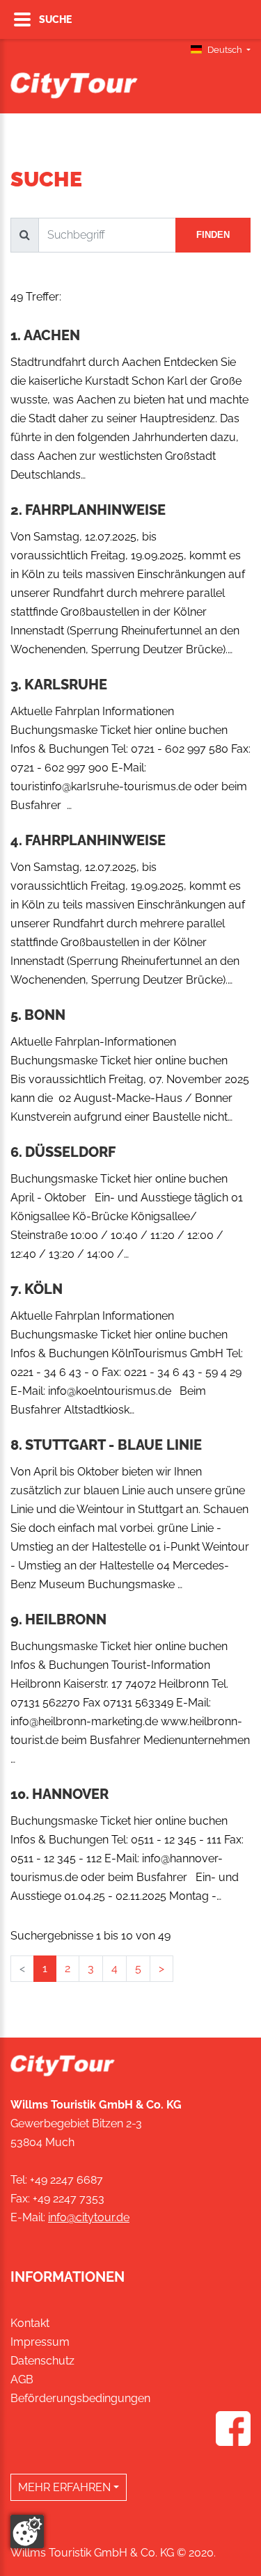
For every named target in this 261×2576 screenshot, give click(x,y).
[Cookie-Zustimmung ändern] (27, 2531)
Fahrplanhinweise (95, 510)
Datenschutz (42, 2361)
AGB (22, 2379)
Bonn (45, 1015)
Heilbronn (66, 1619)
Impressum (40, 2342)
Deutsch (225, 50)
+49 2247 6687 (66, 2180)
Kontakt (30, 2323)
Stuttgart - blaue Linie (113, 1445)
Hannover (70, 1794)
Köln (43, 1289)
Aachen (52, 335)
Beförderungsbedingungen (80, 2398)
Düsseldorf (70, 1152)
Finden (213, 235)
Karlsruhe (66, 685)
